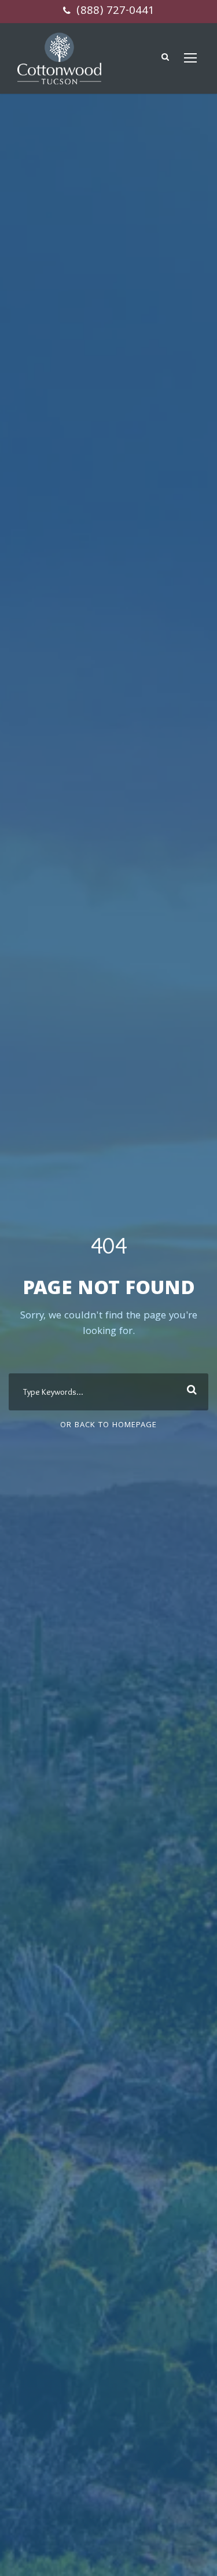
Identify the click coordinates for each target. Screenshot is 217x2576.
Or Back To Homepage (108, 1425)
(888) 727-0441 (114, 12)
